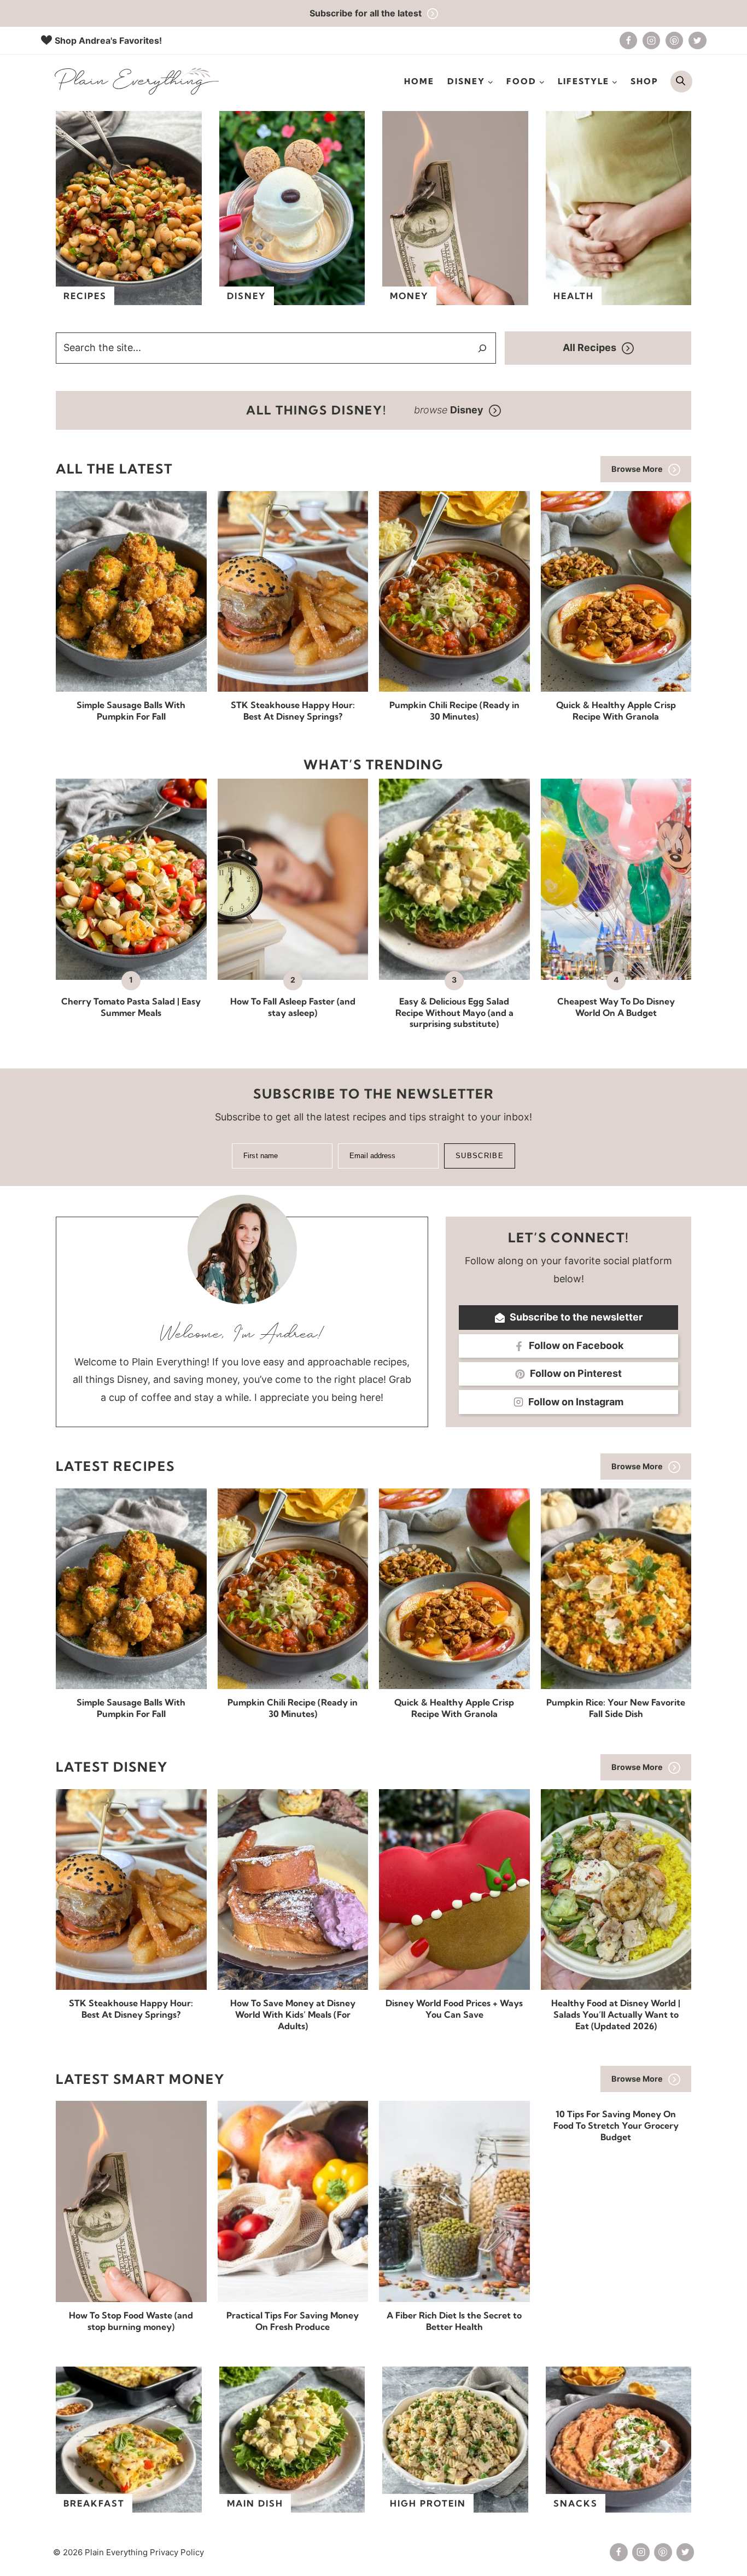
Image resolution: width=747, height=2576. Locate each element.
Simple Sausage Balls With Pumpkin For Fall (131, 711)
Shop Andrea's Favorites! (108, 40)
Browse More (637, 469)
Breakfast (94, 2503)
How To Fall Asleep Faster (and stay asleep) (293, 1007)
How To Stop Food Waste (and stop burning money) (131, 2321)
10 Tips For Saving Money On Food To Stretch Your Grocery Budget (616, 2125)
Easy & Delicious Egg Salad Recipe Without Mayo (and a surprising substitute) (454, 1013)
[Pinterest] (674, 40)
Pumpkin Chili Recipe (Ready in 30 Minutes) (454, 711)
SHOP (644, 81)
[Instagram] (651, 40)
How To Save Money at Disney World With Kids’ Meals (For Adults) (293, 2014)
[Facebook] (628, 40)
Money (409, 296)
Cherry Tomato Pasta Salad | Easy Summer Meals (131, 1007)
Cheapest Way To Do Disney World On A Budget (616, 1007)
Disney (247, 296)
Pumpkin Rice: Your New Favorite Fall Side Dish (616, 1708)
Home (419, 81)
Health (574, 296)
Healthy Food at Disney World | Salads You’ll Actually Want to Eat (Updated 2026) (616, 2014)
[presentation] (131, 591)
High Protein (428, 2503)
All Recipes (590, 347)
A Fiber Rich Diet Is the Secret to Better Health (454, 2321)
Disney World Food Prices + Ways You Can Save (454, 2009)
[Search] (482, 348)
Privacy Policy (177, 2552)
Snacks (576, 2503)
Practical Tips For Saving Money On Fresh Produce (293, 2321)
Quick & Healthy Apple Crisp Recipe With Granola (616, 711)
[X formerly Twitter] (697, 40)
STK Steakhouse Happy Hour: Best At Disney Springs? (293, 711)
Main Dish (255, 2503)
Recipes (85, 296)
